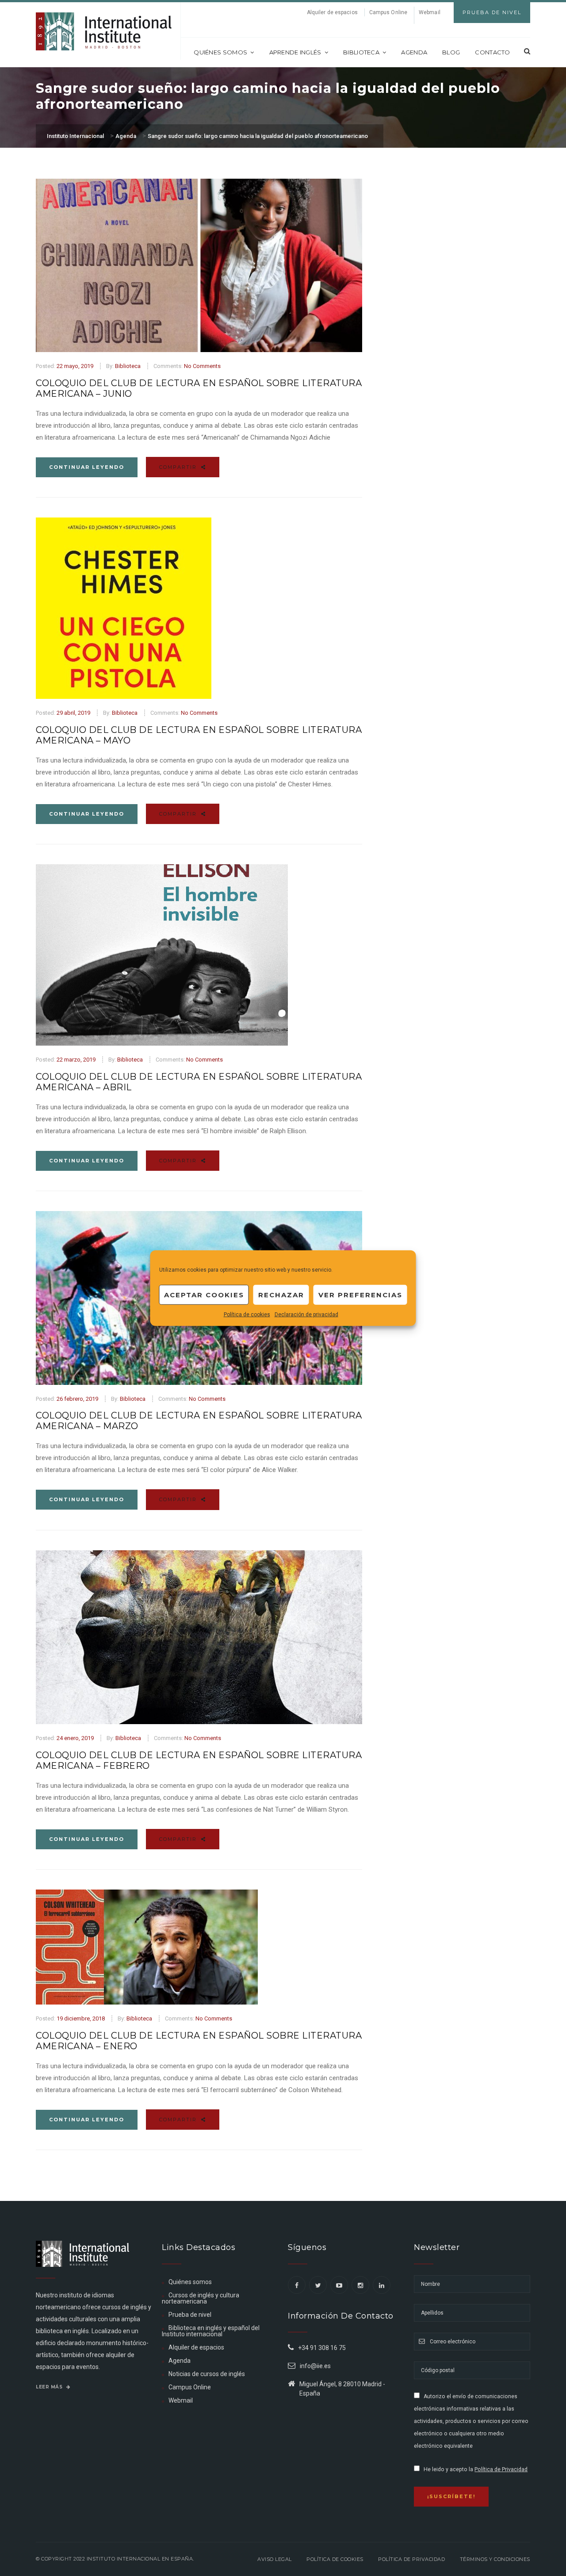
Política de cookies (247, 1315)
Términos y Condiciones (495, 2559)
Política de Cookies (335, 2559)
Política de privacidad (411, 2559)
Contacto (492, 52)
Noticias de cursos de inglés (207, 2374)
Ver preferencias (360, 1294)
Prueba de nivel (190, 2315)
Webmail (430, 12)
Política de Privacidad (501, 2469)
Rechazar (281, 1294)
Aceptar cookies (204, 1294)
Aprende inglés (295, 52)
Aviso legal (275, 2559)
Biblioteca (361, 52)
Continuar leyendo (87, 467)
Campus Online (388, 12)
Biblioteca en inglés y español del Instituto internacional (211, 2331)
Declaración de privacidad (306, 1315)
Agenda (414, 52)
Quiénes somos (220, 52)
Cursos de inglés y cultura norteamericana (201, 2298)
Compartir (179, 467)
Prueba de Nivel (492, 12)
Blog (451, 52)
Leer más (50, 2387)
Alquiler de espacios (332, 12)
